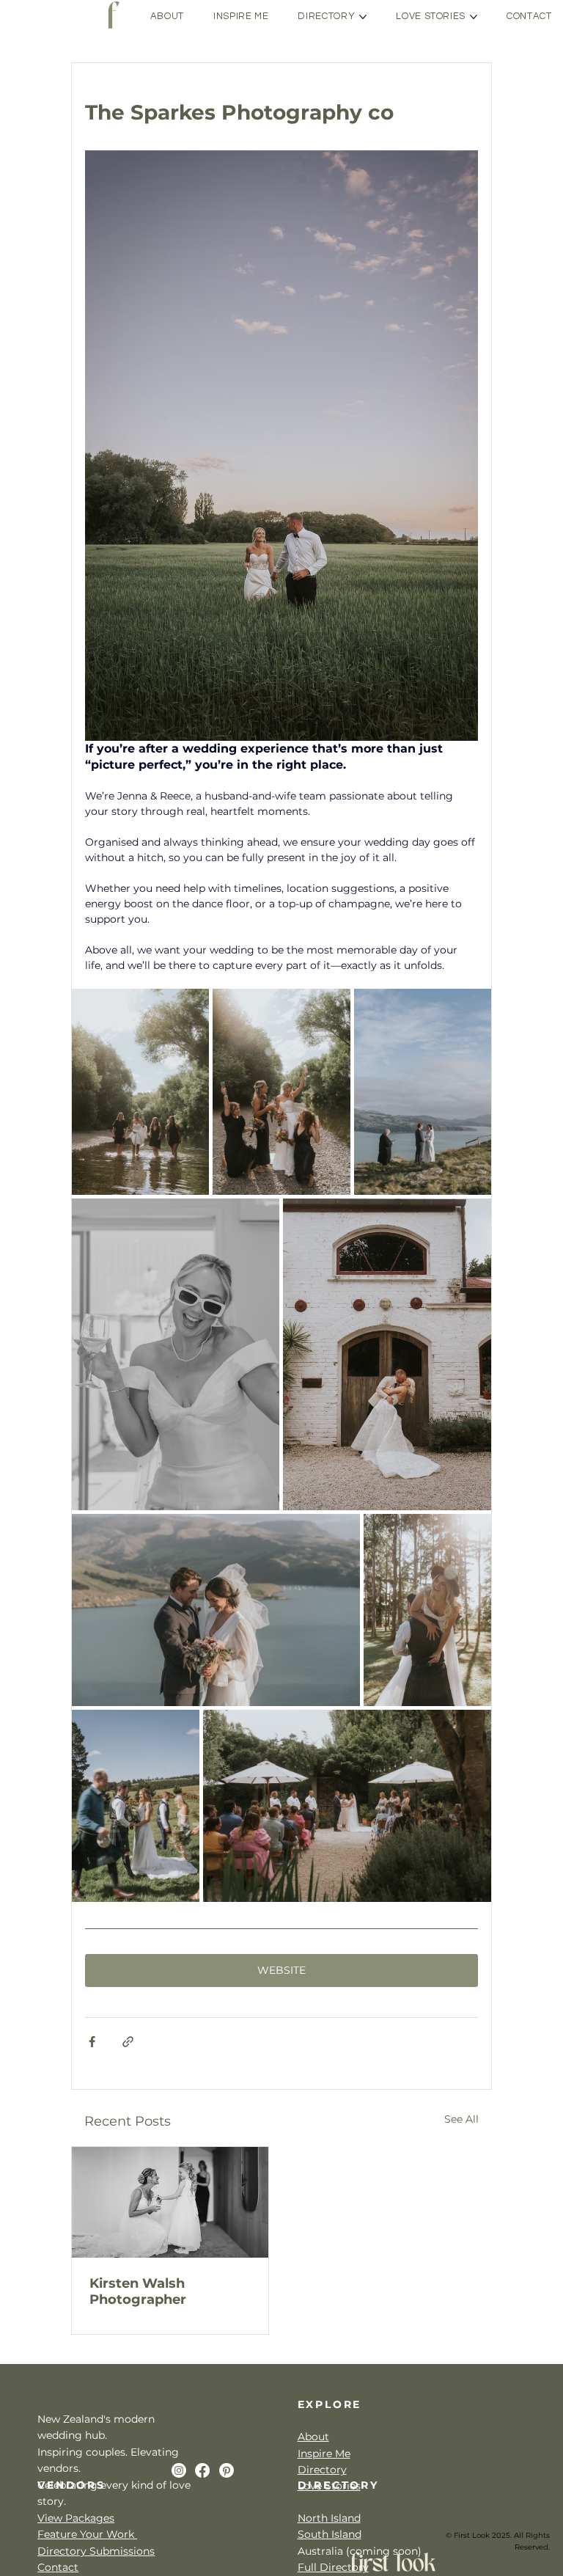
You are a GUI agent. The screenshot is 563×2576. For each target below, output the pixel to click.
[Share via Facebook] (92, 2042)
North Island (329, 2518)
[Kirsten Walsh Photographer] (170, 2202)
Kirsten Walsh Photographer (138, 2291)
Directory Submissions (96, 2551)
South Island (330, 2534)
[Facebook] (202, 2470)
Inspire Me (324, 2454)
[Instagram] (179, 2470)
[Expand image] (140, 1092)
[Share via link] (128, 2042)
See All (461, 2119)
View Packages (76, 2518)
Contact (58, 2567)
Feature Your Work (87, 2534)
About (313, 2437)
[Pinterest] (227, 2470)
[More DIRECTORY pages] (363, 17)
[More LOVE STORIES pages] (474, 17)
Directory (322, 2470)
